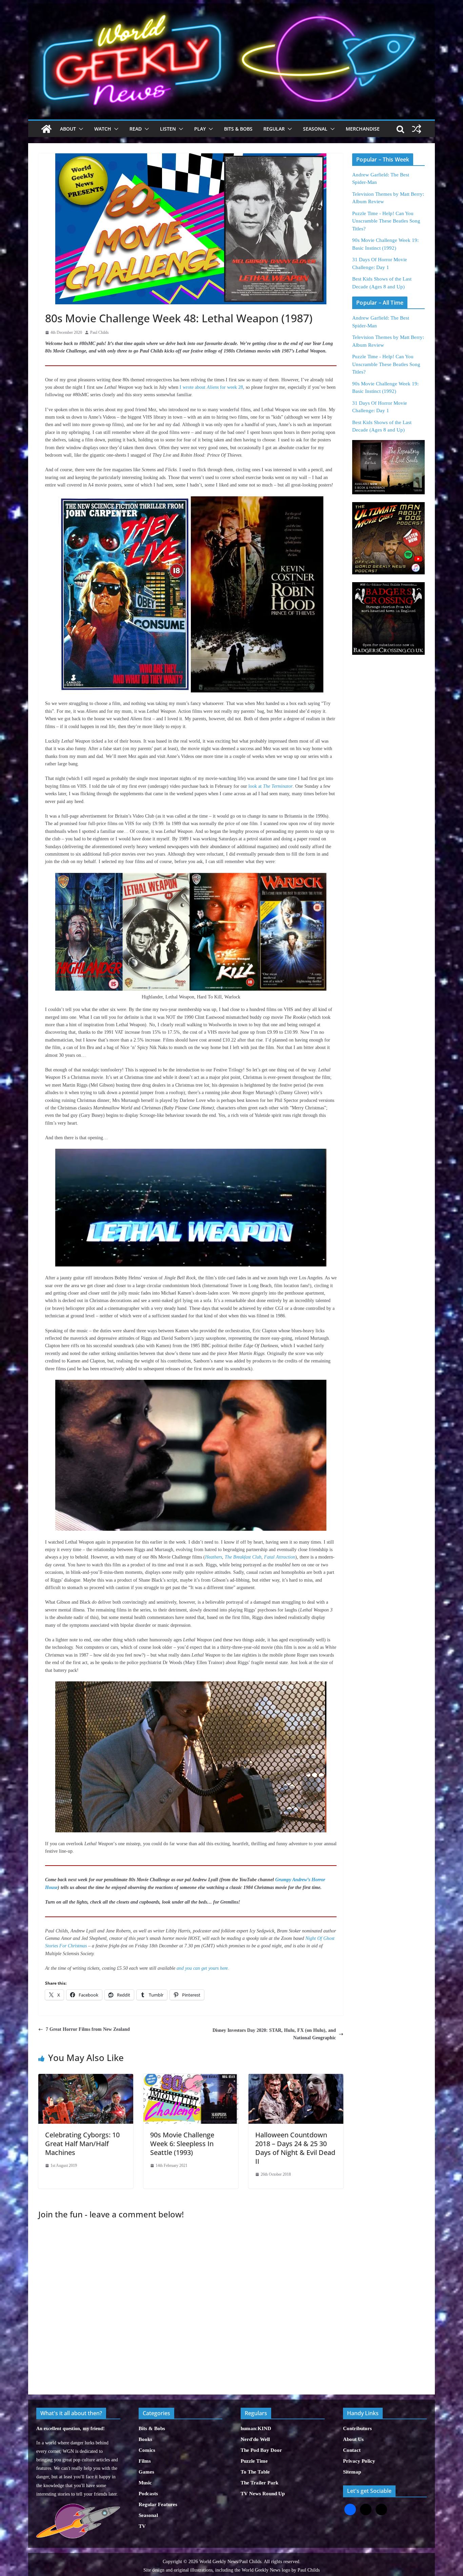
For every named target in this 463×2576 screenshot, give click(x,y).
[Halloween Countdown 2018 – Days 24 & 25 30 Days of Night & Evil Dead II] (296, 2077)
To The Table (255, 2472)
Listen (168, 129)
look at (270, 786)
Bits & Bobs (238, 129)
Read (136, 129)
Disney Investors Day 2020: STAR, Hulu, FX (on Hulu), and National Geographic (274, 2034)
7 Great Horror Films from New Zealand (88, 2029)
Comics (147, 2450)
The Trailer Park (259, 2483)
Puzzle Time (254, 2461)
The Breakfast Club (243, 1557)
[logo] (78, 2507)
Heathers (214, 1557)
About (68, 129)
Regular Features (158, 2504)
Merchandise (363, 129)
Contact (352, 2450)
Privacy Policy (359, 2461)
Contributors (357, 2428)
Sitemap (352, 2472)
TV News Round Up (263, 2494)
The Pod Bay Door (261, 2450)
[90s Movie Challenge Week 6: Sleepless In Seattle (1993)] (191, 2077)
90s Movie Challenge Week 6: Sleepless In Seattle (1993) (182, 2144)
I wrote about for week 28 (211, 387)
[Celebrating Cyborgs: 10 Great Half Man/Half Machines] (86, 2077)
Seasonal (315, 129)
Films (145, 2461)
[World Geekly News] (231, 7)
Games (146, 2472)
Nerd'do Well (255, 2439)
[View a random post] (417, 129)
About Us (353, 2439)
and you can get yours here (202, 1968)
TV (142, 2526)
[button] (80, 129)
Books (145, 2439)
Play (200, 129)
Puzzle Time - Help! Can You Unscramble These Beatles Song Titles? (386, 221)
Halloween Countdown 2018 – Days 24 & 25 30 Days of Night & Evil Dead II (295, 2148)
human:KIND (256, 2428)
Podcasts (148, 2494)
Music (145, 2483)
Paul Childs (99, 332)
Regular (274, 129)
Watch (103, 129)
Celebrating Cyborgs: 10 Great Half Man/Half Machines (82, 2144)
